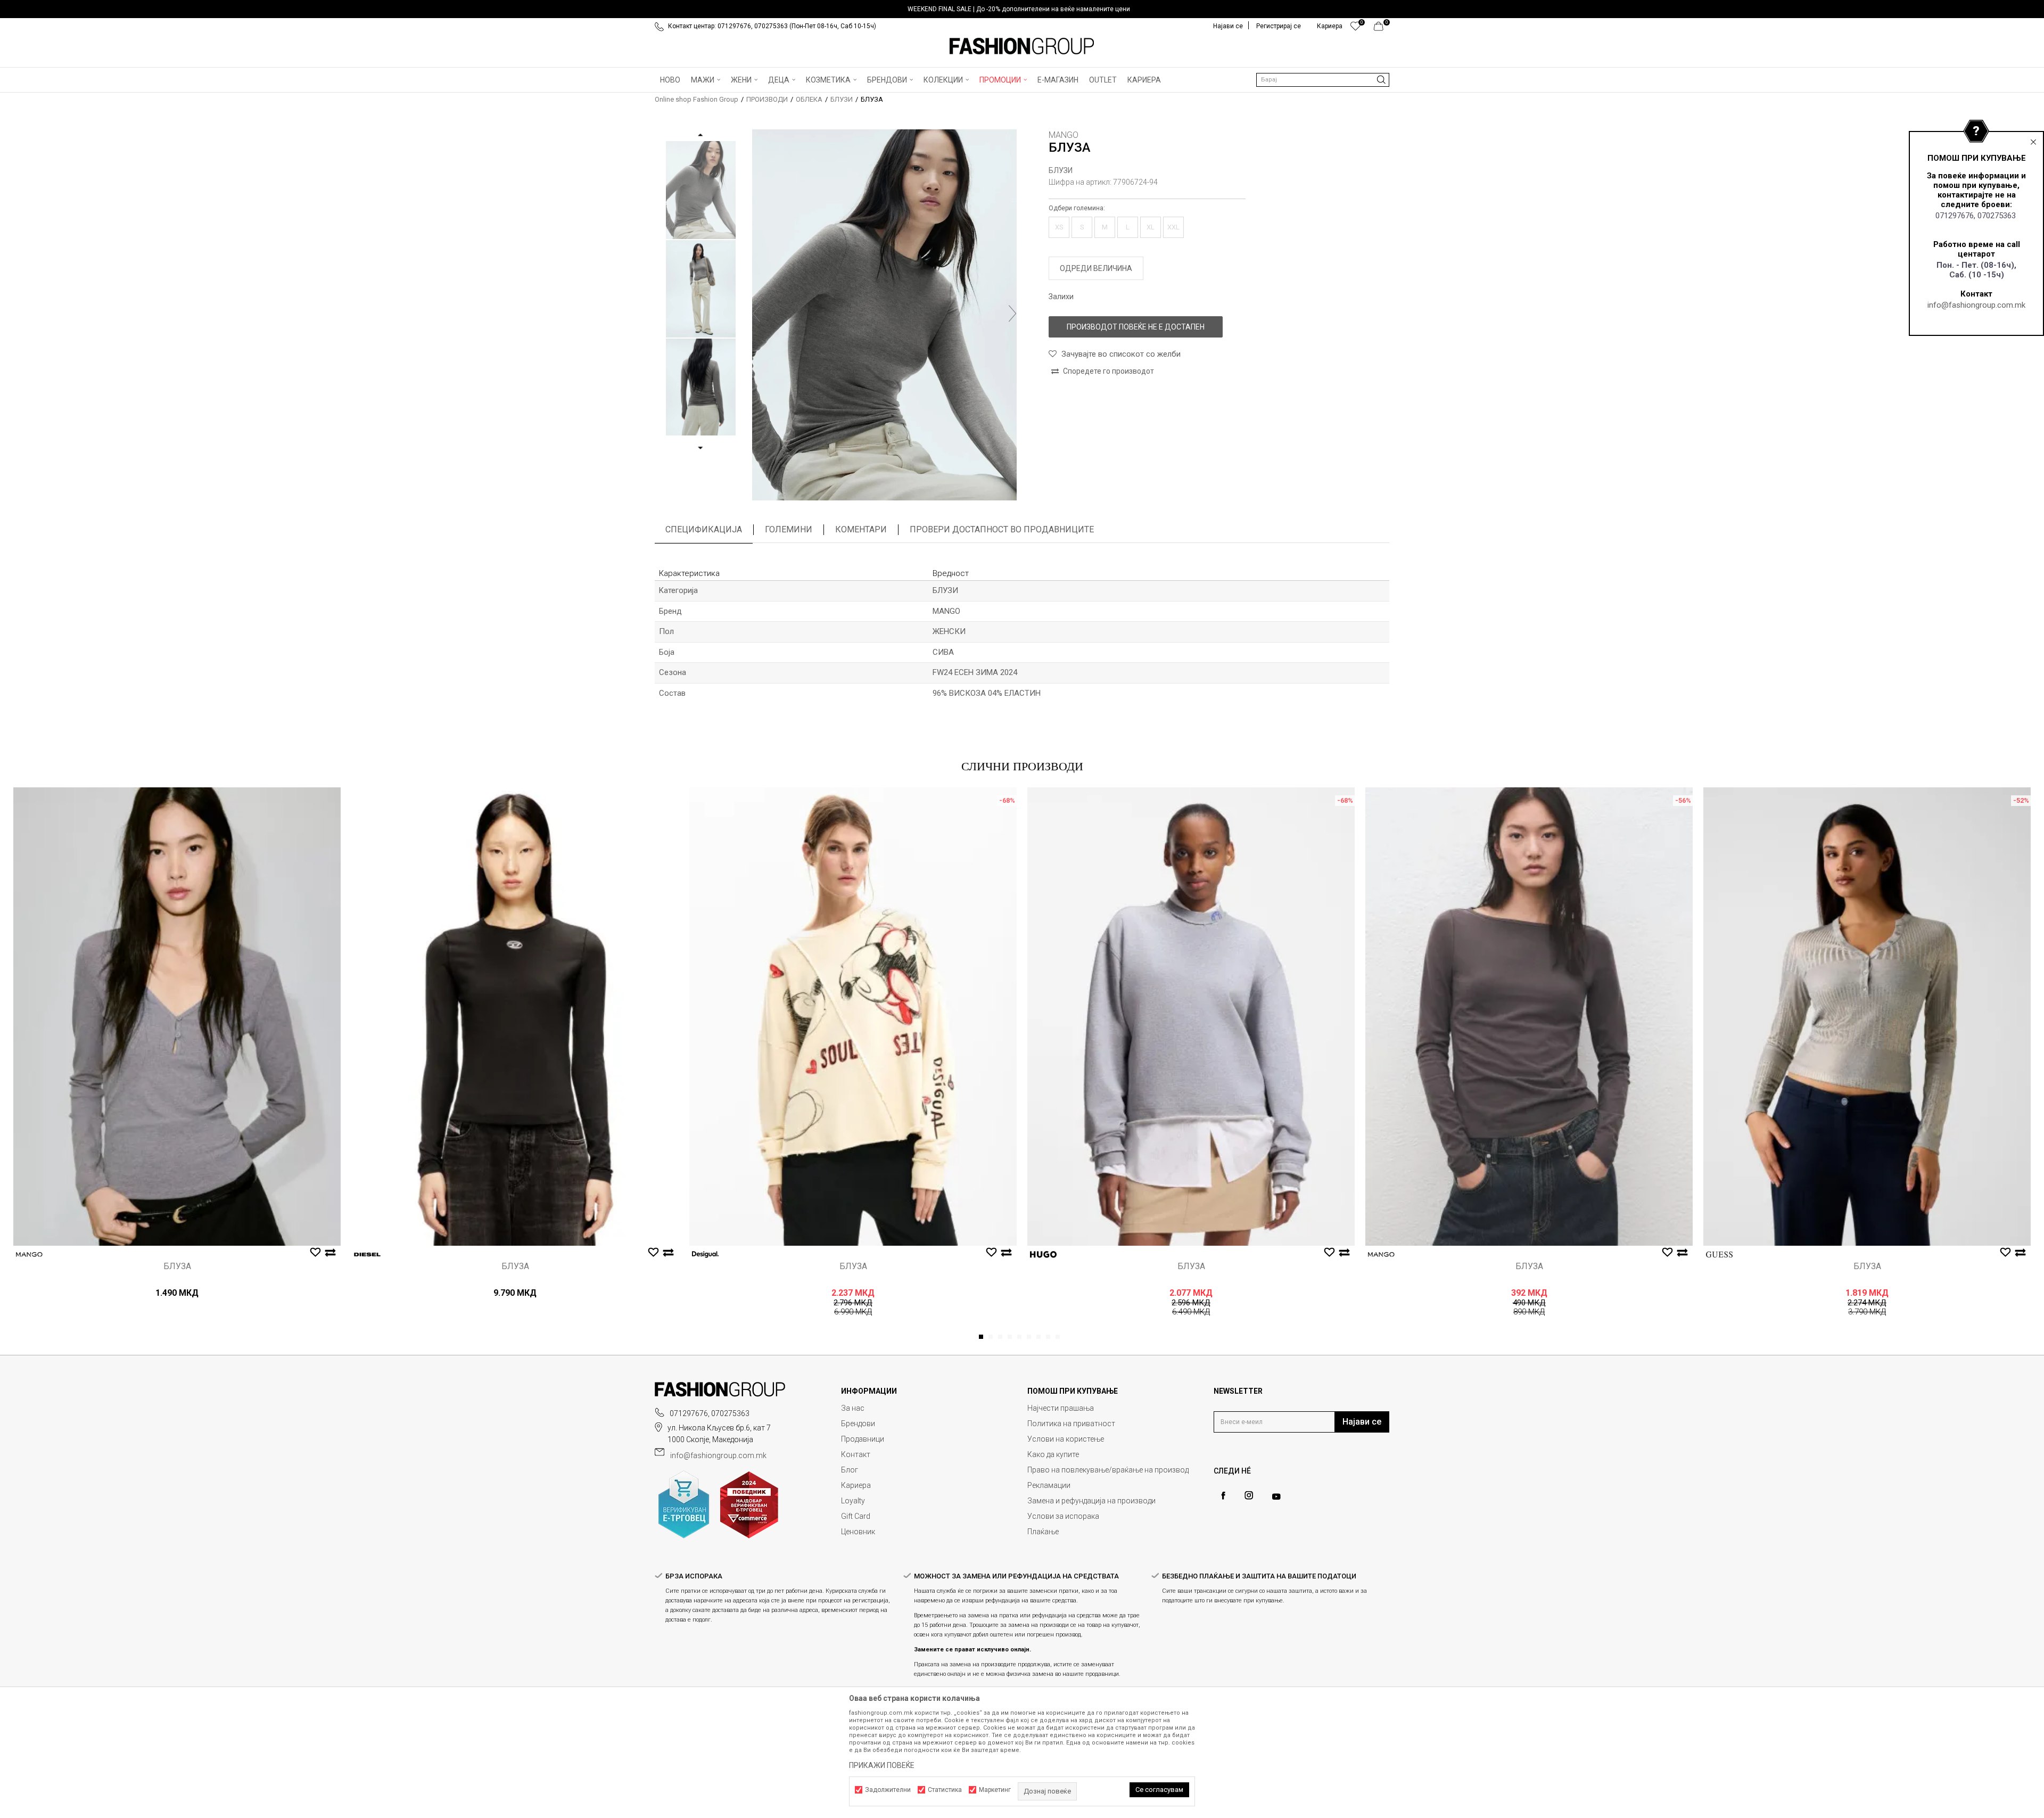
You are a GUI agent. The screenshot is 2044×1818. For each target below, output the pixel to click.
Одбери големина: (1077, 208)
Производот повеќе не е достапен (1136, 327)
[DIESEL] (367, 1254)
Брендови (858, 1424)
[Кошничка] (1382, 29)
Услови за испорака (1063, 1516)
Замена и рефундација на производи (1091, 1501)
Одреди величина (1096, 268)
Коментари (861, 529)
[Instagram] (1249, 1495)
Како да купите (1053, 1454)
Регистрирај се (1279, 26)
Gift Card (856, 1516)
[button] (1323, 80)
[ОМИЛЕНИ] (1355, 29)
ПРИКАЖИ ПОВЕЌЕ (882, 1765)
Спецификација (704, 529)
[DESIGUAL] (705, 1254)
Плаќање (1043, 1532)
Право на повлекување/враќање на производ (1108, 1470)
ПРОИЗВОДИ (767, 99)
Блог (850, 1470)
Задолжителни (888, 1790)
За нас (853, 1408)
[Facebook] (1223, 1496)
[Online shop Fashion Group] (1022, 46)
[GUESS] (1719, 1254)
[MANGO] (29, 1254)
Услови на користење (1066, 1439)
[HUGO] (1043, 1254)
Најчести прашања (1061, 1408)
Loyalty (853, 1501)
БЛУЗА (177, 1266)
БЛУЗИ (842, 99)
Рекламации (1049, 1485)
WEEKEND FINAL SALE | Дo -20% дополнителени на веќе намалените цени (1019, 9)
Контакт (856, 1454)
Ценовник (858, 1532)
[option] (1022, 9)
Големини (789, 529)
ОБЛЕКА (809, 99)
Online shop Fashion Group (697, 99)
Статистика (945, 1790)
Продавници (863, 1439)
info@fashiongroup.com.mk (1976, 305)
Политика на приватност (1071, 1424)
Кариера (856, 1485)
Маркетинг (995, 1790)
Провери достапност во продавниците (1002, 529)
